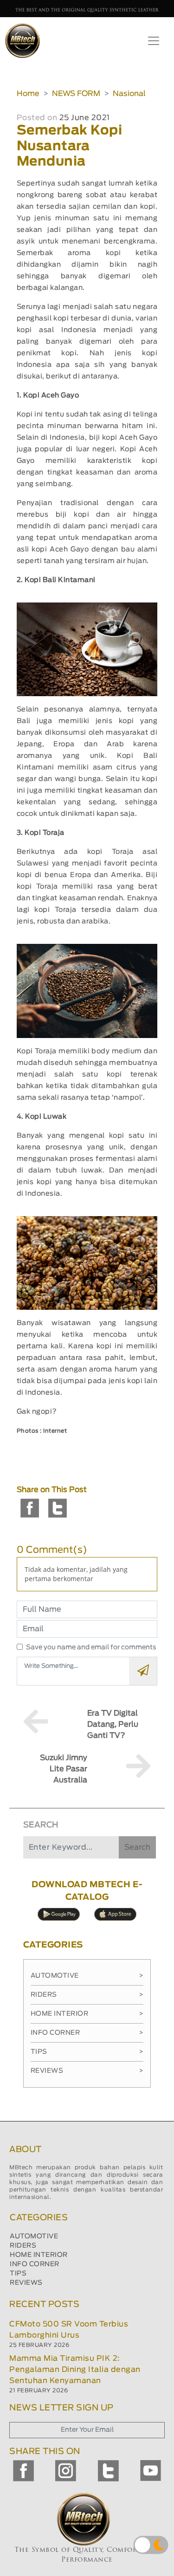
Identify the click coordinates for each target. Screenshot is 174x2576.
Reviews (87, 2071)
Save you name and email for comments (91, 1647)
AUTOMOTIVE (34, 2236)
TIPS (18, 2274)
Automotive (87, 1976)
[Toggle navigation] (154, 41)
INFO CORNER (35, 2264)
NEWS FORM (76, 94)
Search (137, 1847)
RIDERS (23, 2246)
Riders (87, 1995)
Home (28, 94)
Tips (87, 2052)
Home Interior (87, 2014)
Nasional (129, 94)
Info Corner (87, 2033)
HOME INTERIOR (39, 2255)
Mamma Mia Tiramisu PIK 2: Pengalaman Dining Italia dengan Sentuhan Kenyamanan (75, 2370)
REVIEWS (26, 2283)
